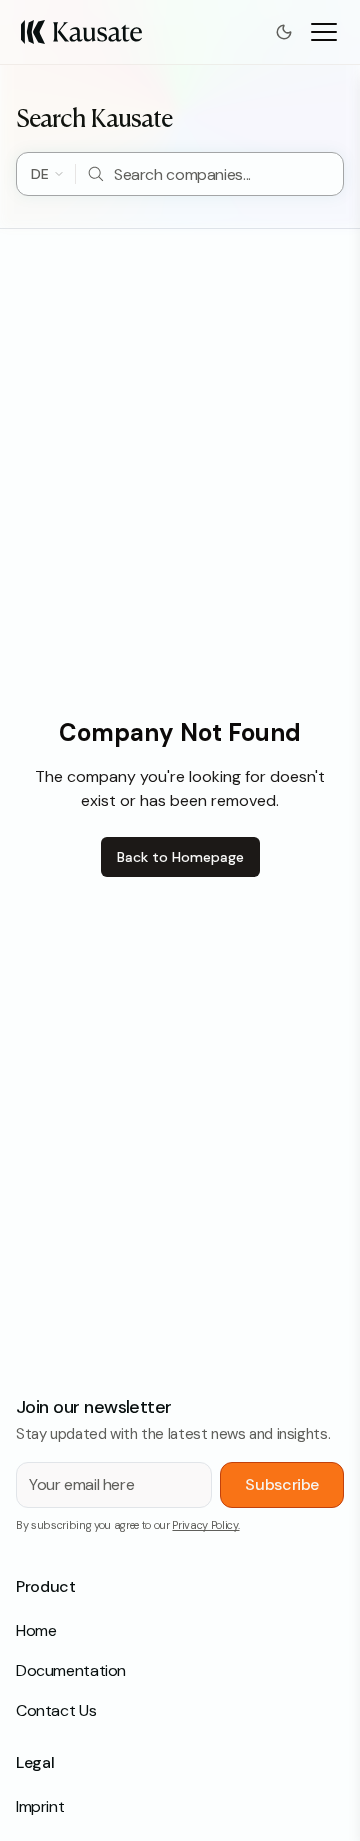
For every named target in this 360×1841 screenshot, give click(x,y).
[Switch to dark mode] (284, 32)
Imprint (40, 1806)
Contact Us (56, 1710)
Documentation (71, 1670)
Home (36, 1630)
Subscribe (282, 1484)
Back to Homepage (180, 857)
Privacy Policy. (205, 1525)
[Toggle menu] (324, 32)
